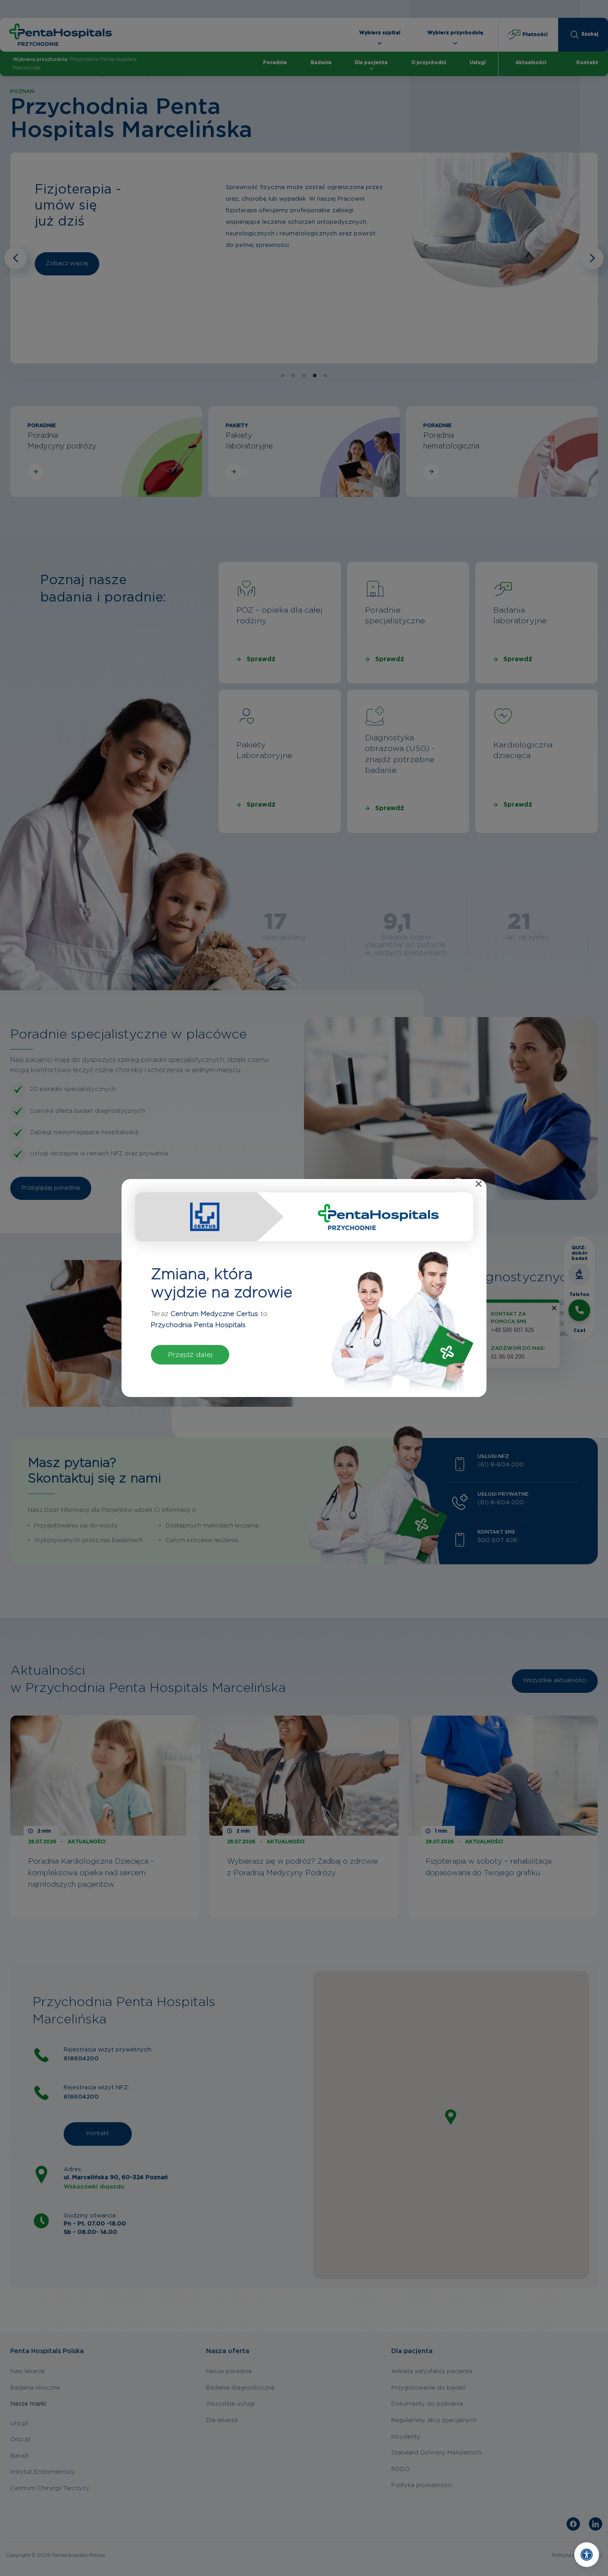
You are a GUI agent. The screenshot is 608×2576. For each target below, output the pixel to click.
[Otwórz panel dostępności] (587, 2555)
